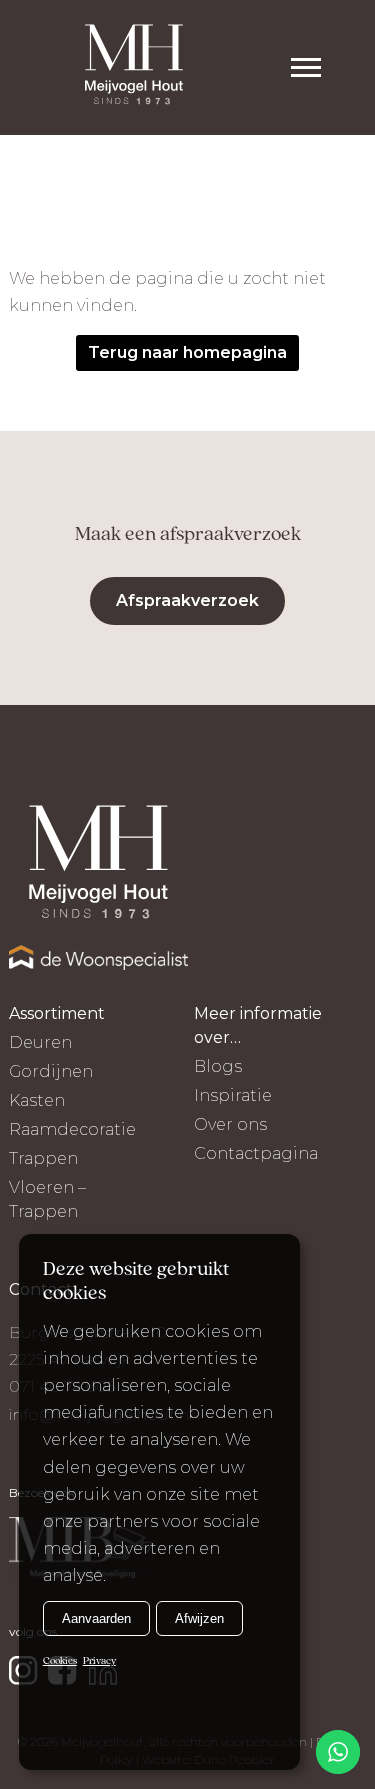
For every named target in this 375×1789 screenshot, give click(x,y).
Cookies (60, 1661)
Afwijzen (199, 1618)
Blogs (218, 1066)
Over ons (230, 1124)
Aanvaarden (96, 1618)
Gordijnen (51, 1071)
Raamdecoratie (72, 1129)
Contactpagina (256, 1153)
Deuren (40, 1042)
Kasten (37, 1100)
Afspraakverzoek (187, 600)
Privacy (99, 1661)
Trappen (43, 1158)
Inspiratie (233, 1095)
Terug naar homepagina (187, 352)
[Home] (134, 67)
